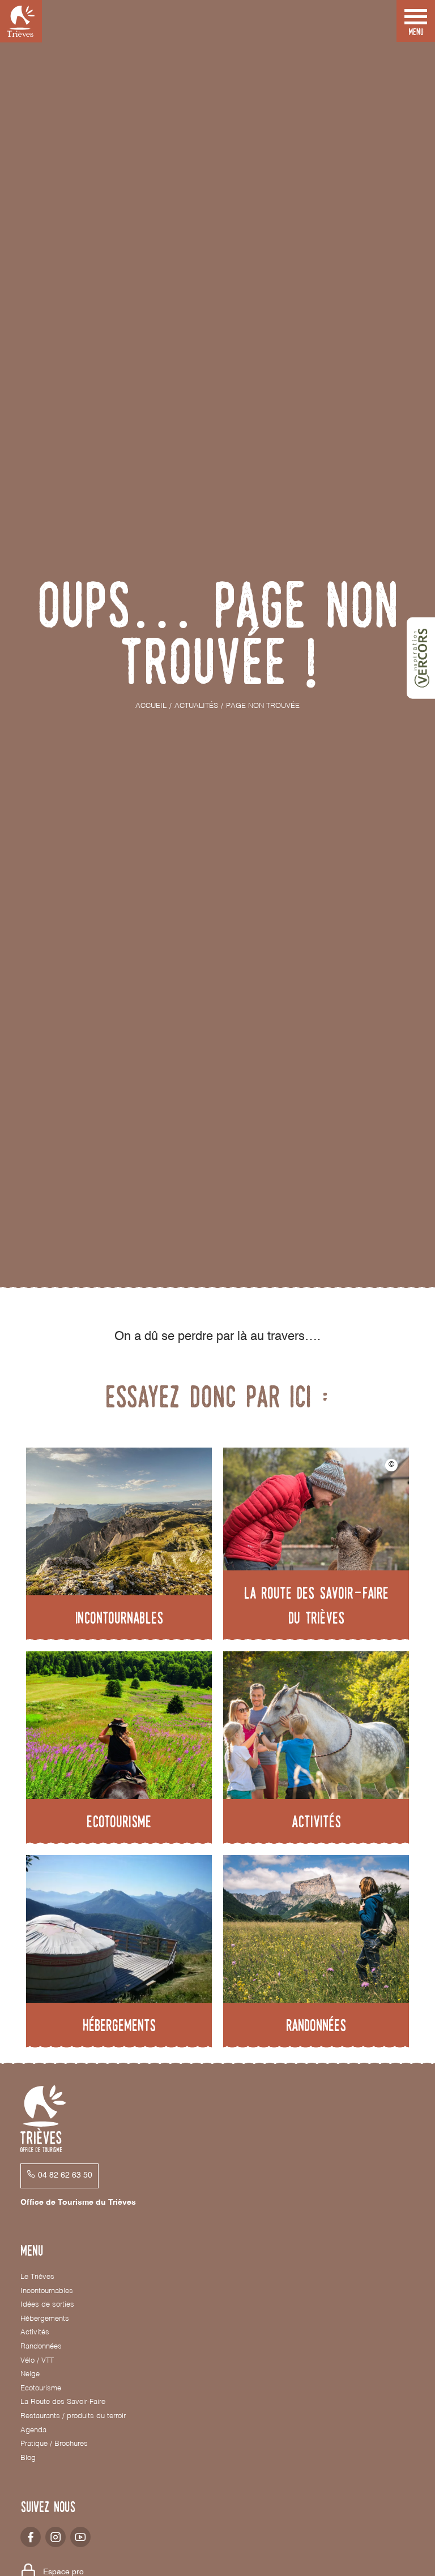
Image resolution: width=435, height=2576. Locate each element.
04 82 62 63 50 (65, 2175)
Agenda (33, 2430)
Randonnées (41, 2347)
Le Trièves (37, 2277)
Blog (28, 2458)
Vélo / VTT (37, 2361)
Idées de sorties (47, 2305)
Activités (35, 2332)
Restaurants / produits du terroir (73, 2416)
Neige (30, 2374)
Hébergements (45, 2319)
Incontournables (47, 2291)
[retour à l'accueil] (21, 21)
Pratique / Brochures (54, 2444)
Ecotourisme (41, 2388)
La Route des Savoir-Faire (63, 2402)
